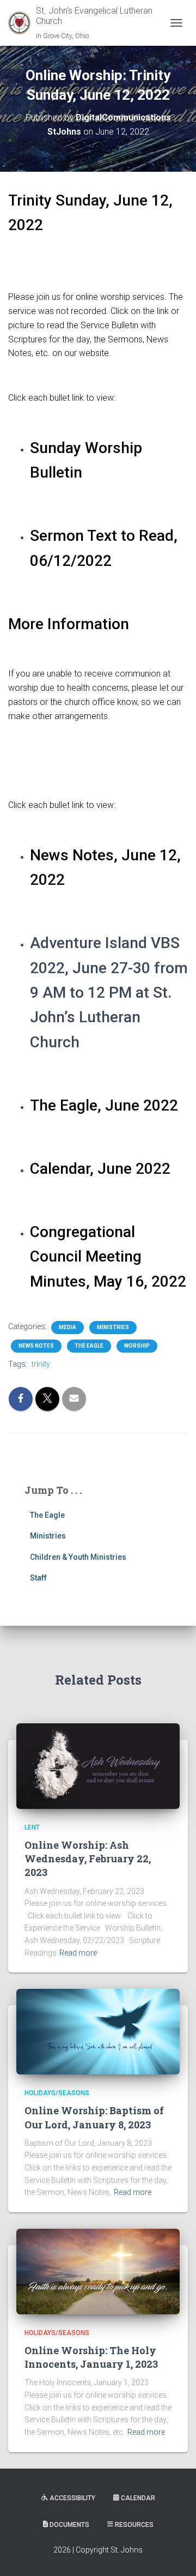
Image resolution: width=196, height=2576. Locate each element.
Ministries (113, 1327)
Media (68, 1327)
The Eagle (89, 1346)
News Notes (36, 1346)
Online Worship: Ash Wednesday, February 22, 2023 (88, 1859)
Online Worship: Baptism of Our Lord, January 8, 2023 (94, 2117)
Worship (137, 1346)
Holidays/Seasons (57, 2093)
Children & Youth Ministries (78, 1557)
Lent (32, 1827)
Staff (38, 1578)
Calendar (138, 2498)
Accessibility (72, 2498)
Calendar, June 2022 (100, 1169)
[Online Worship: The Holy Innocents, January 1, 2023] (98, 2271)
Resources (134, 2525)
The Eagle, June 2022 (104, 1105)
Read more (78, 1953)
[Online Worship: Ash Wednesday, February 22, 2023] (98, 1765)
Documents (69, 2525)
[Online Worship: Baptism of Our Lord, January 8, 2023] (98, 2031)
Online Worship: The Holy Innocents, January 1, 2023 (91, 2357)
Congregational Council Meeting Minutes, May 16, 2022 (108, 1257)
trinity (41, 1364)
